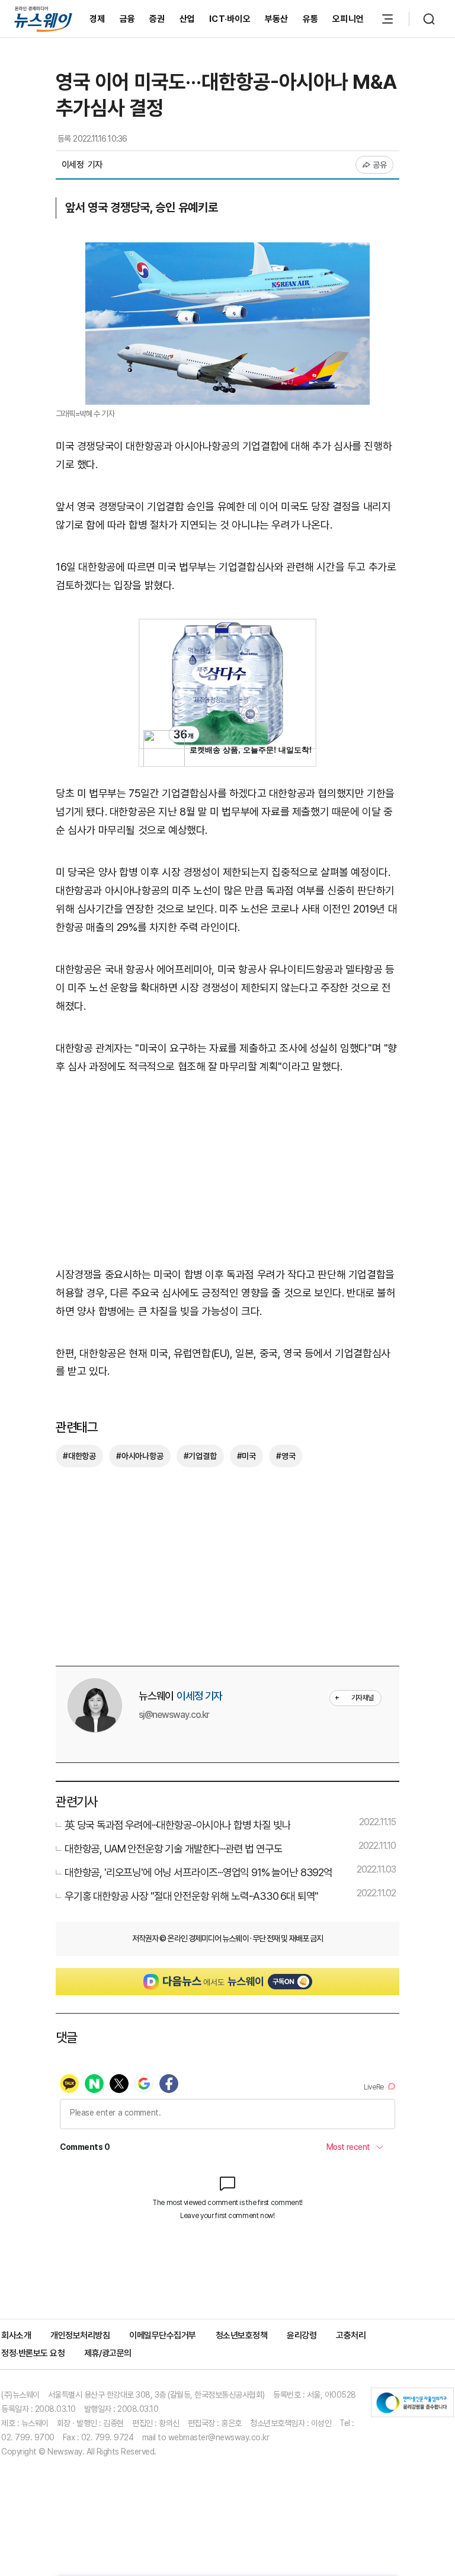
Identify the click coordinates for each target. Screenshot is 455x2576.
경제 (97, 19)
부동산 (277, 19)
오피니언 (348, 19)
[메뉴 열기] (387, 19)
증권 (157, 19)
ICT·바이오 (230, 19)
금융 (128, 19)
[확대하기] (227, 251)
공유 (380, 165)
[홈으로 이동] (43, 19)
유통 (311, 19)
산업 (188, 19)
